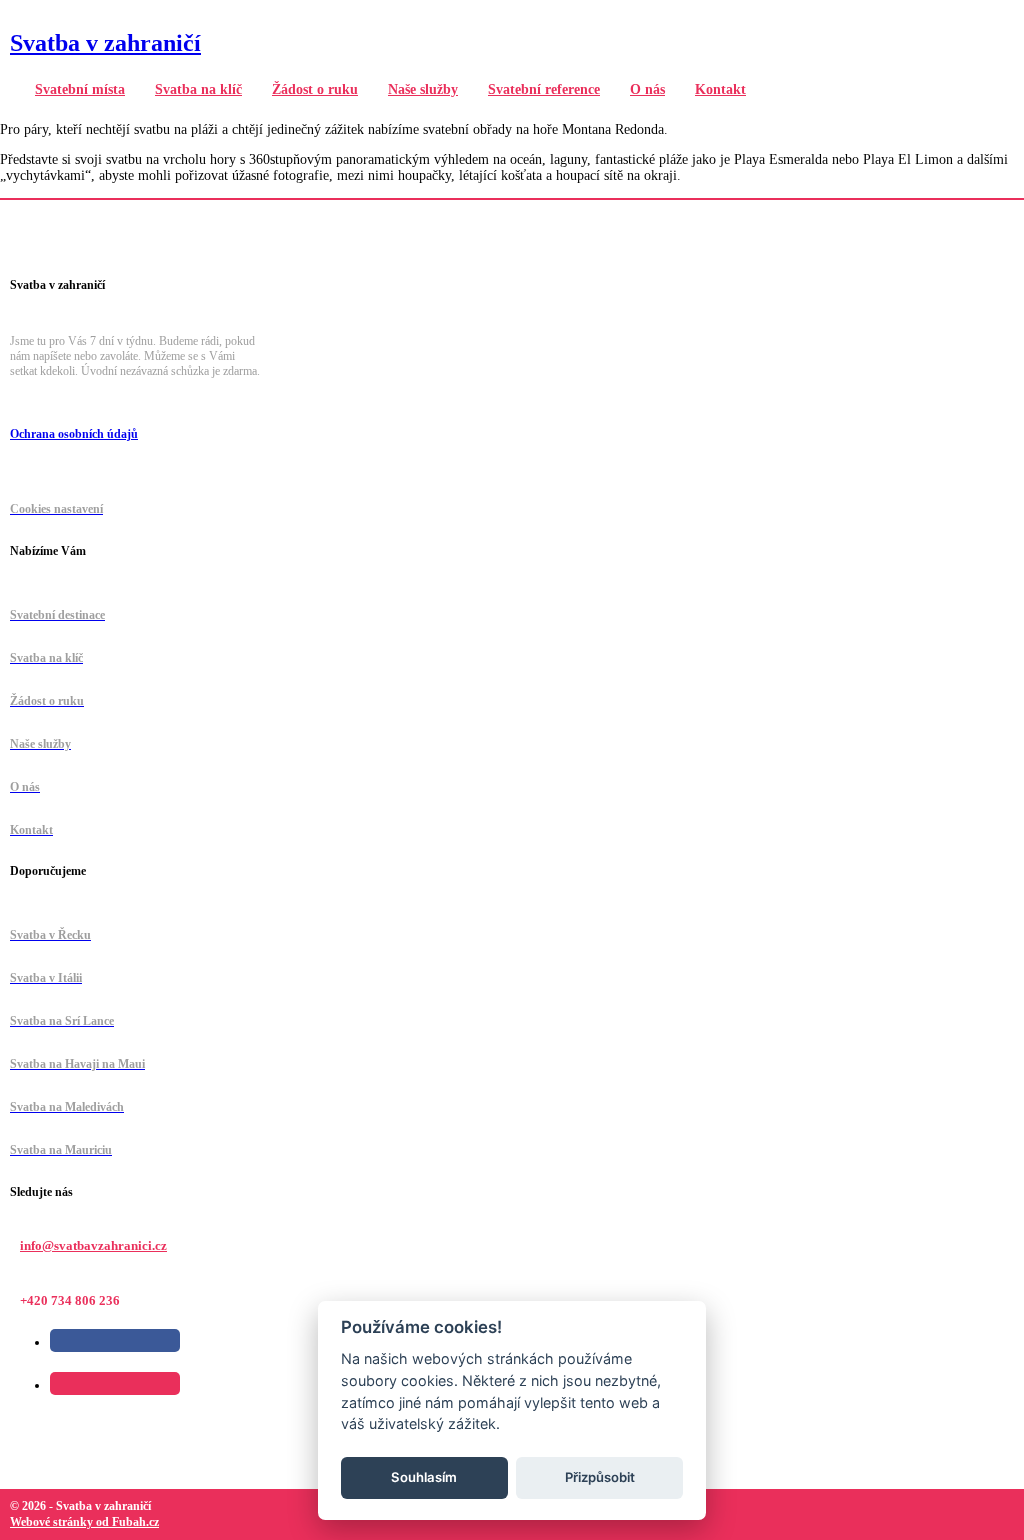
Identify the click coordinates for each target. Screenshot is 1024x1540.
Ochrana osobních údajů (74, 434)
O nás (647, 89)
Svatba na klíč (198, 89)
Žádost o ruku (315, 89)
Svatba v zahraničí (105, 43)
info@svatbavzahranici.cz (93, 1245)
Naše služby (423, 89)
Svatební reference (544, 89)
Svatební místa (80, 89)
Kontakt (720, 89)
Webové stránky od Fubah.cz (84, 1522)
